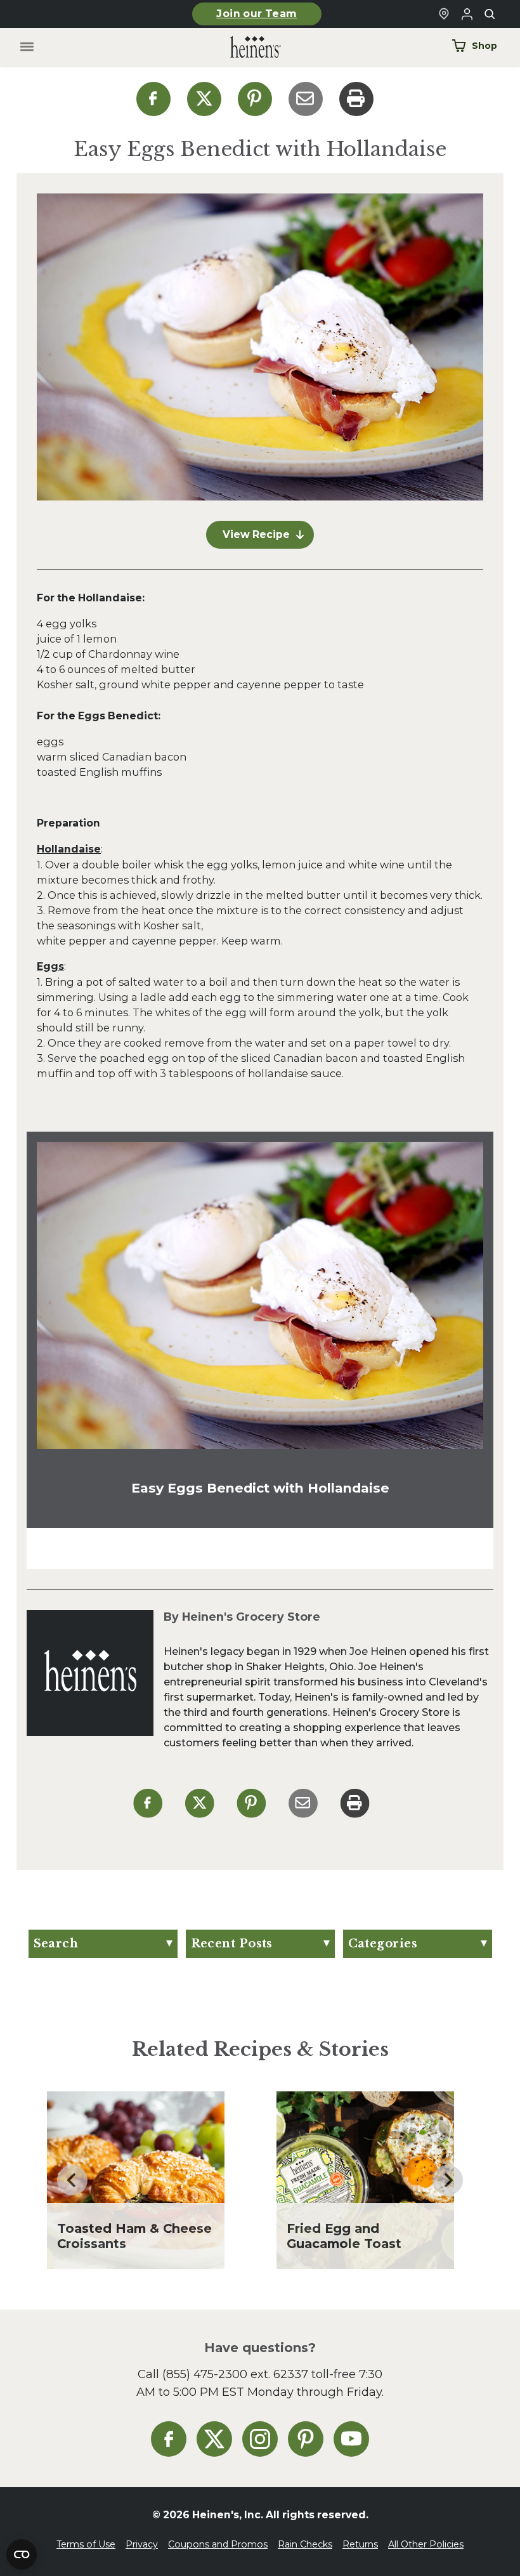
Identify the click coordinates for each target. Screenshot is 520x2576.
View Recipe (256, 534)
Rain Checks (305, 2544)
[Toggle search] (490, 14)
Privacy (142, 2544)
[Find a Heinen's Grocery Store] (444, 14)
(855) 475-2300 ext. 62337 (235, 2374)
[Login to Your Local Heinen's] (467, 14)
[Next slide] (448, 2180)
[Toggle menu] (27, 47)
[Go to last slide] (72, 2180)
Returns (360, 2544)
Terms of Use (86, 2544)
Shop (484, 46)
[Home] (245, 47)
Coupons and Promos (218, 2544)
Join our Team (257, 14)
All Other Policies (426, 2544)
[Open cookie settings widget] (22, 2554)
